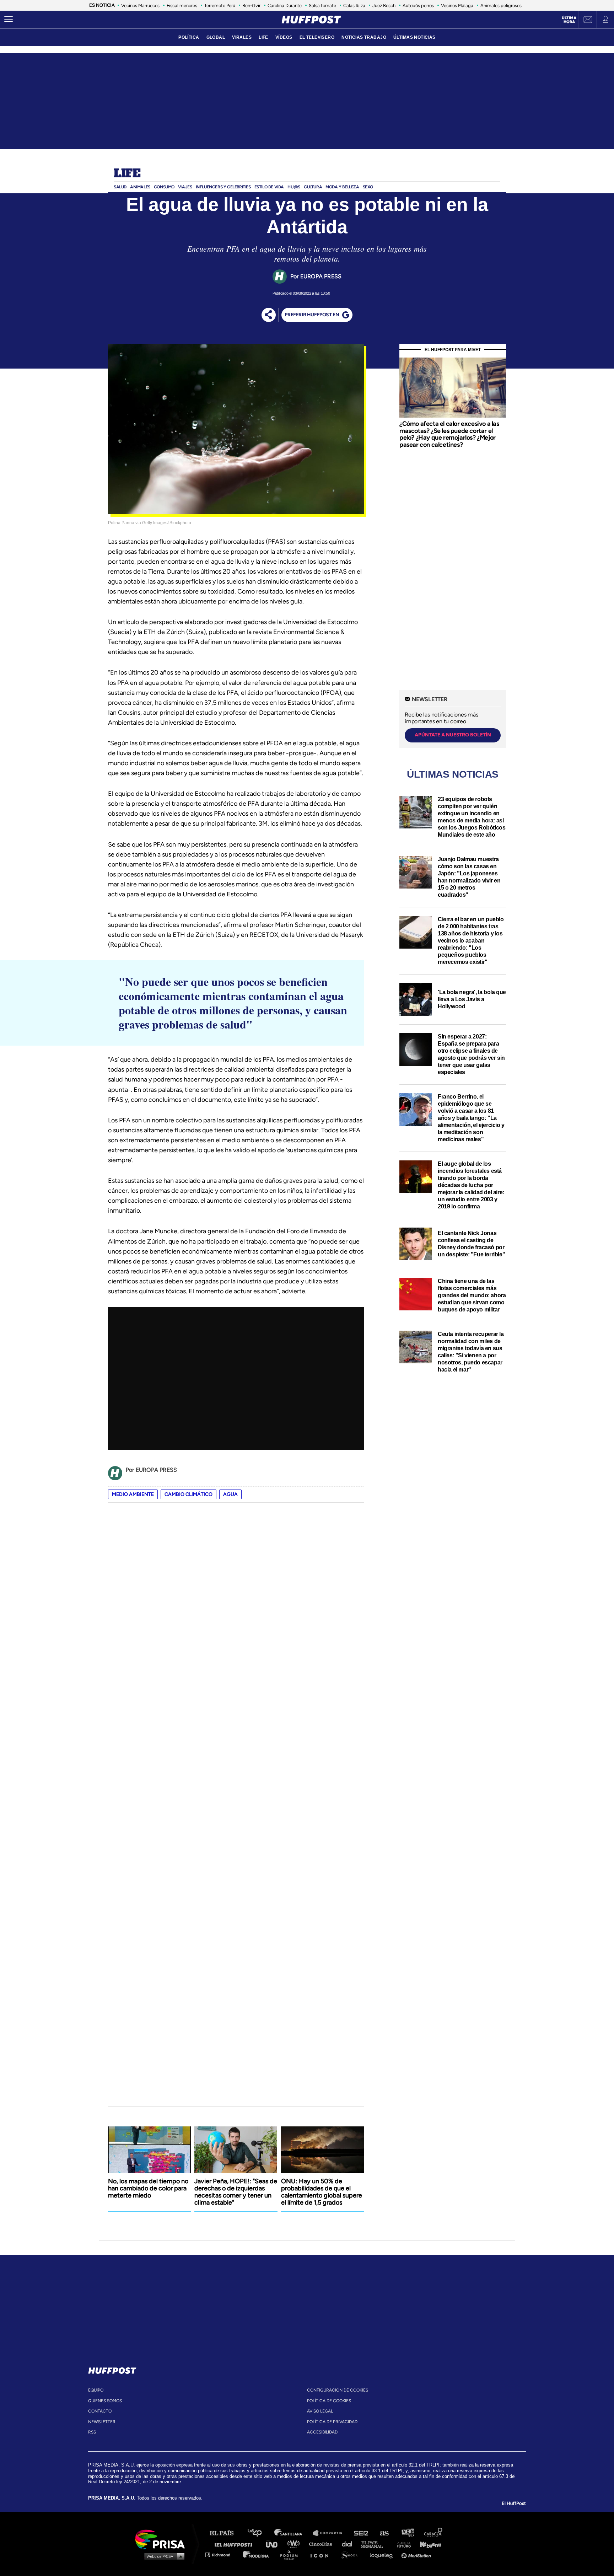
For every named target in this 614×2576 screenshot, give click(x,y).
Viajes (185, 187)
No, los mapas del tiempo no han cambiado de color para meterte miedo (148, 2188)
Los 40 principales (260, 2533)
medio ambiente (133, 1494)
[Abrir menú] (9, 20)
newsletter (102, 2422)
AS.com (384, 2533)
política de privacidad (332, 2422)
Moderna (256, 2554)
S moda (352, 2554)
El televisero (317, 37)
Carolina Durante (285, 6)
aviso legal (320, 2411)
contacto (100, 2411)
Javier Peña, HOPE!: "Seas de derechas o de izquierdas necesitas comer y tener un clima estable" (236, 2192)
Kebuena (427, 2544)
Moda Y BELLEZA (342, 187)
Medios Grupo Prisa (163, 2556)
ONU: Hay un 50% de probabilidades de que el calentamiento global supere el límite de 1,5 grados (322, 2192)
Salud (120, 187)
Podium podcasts (291, 2554)
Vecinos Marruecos (140, 6)
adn (407, 2533)
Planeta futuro (402, 2544)
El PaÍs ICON (322, 2554)
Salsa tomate (322, 6)
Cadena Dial (349, 2544)
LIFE (263, 37)
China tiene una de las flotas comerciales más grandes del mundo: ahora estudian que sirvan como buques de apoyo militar (472, 1295)
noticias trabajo (364, 37)
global (216, 37)
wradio (295, 2544)
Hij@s (294, 187)
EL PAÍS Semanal (375, 2544)
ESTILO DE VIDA (269, 187)
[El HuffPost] (311, 20)
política (189, 37)
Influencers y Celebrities (223, 187)
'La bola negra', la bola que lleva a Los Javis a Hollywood (472, 999)
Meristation (417, 2554)
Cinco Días (322, 2544)
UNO (275, 2544)
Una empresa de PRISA (163, 2539)
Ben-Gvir (251, 6)
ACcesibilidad (322, 2432)
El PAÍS (226, 2533)
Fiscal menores (182, 6)
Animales (140, 187)
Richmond (221, 2554)
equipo (96, 2390)
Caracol (433, 2533)
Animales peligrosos (501, 6)
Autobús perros (418, 6)
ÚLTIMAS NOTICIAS (414, 37)
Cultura (313, 187)
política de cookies (329, 2401)
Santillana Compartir (331, 2533)
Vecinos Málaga (457, 6)
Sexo (368, 187)
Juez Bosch (384, 6)
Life (127, 174)
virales (242, 37)
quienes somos (105, 2401)
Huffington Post (235, 2544)
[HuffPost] (112, 2369)
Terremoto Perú (220, 6)
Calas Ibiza (354, 6)
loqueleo (383, 2554)
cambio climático (188, 1494)
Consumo (164, 187)
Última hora (569, 20)
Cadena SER (361, 2533)
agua (230, 1494)
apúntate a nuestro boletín (453, 735)
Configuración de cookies (338, 2390)
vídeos (284, 37)
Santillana (293, 2533)
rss (92, 2432)
